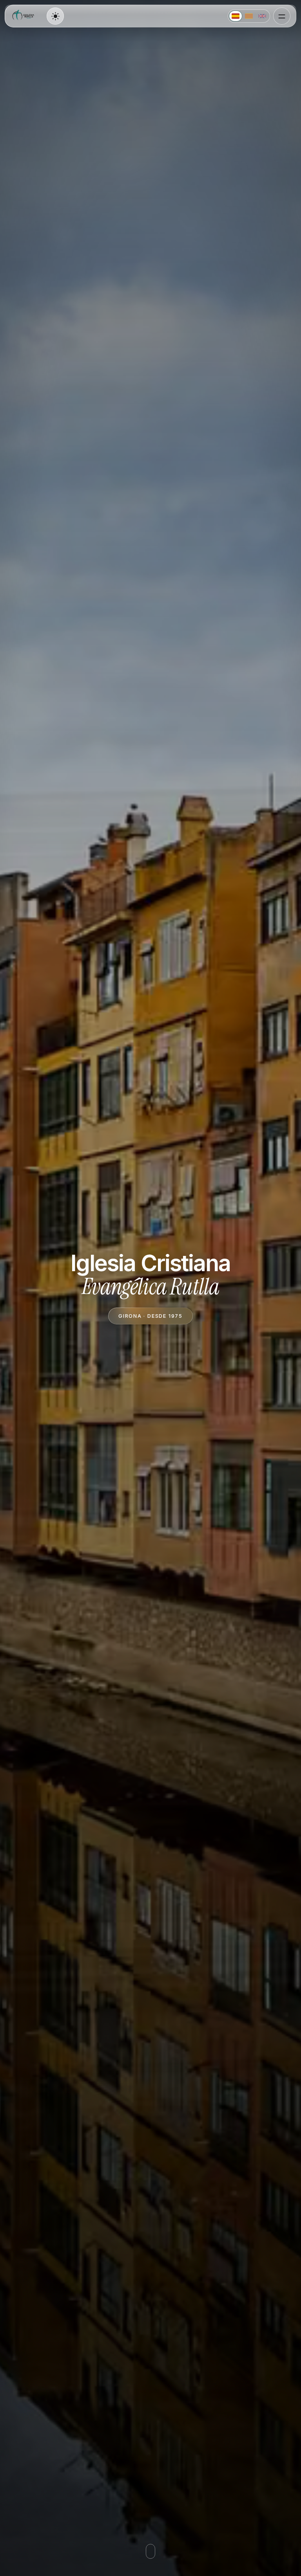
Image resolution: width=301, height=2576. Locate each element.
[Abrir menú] (282, 16)
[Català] (249, 16)
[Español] (236, 16)
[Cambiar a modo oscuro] (55, 16)
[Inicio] (24, 16)
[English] (262, 16)
